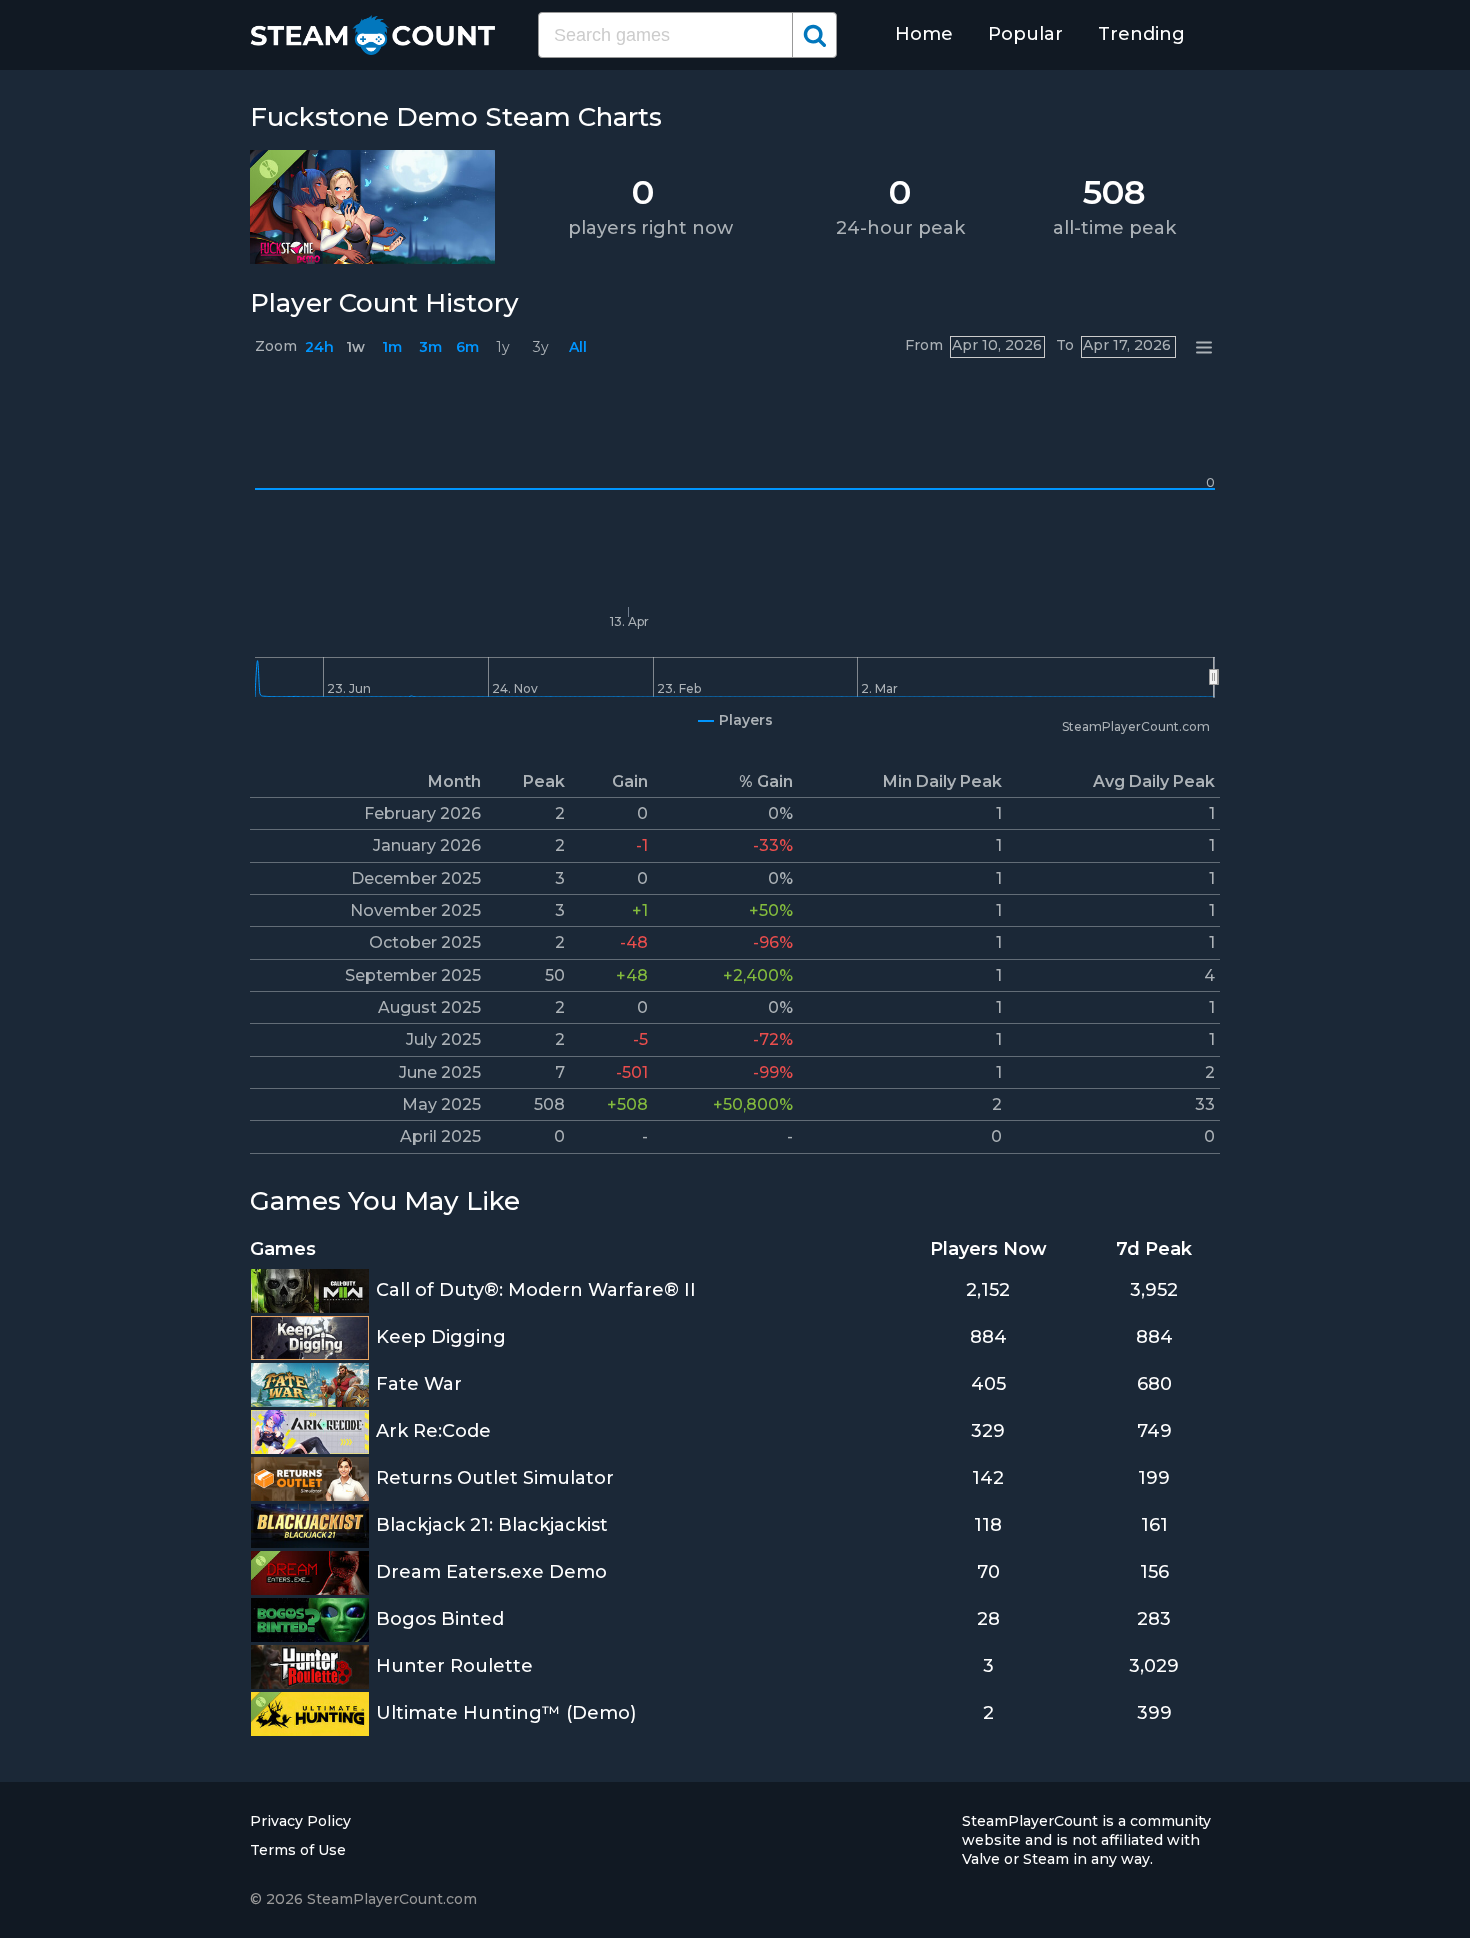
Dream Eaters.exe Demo (491, 1572)
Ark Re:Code (433, 1431)
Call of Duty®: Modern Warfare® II (536, 1290)
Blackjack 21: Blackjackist (492, 1525)
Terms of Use (298, 1850)
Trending (1141, 34)
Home (924, 34)
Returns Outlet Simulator (495, 1478)
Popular (1025, 34)
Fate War (419, 1384)
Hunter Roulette (454, 1666)
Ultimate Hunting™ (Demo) (506, 1713)
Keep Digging (441, 1337)
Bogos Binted (440, 1619)
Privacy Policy (300, 1821)
